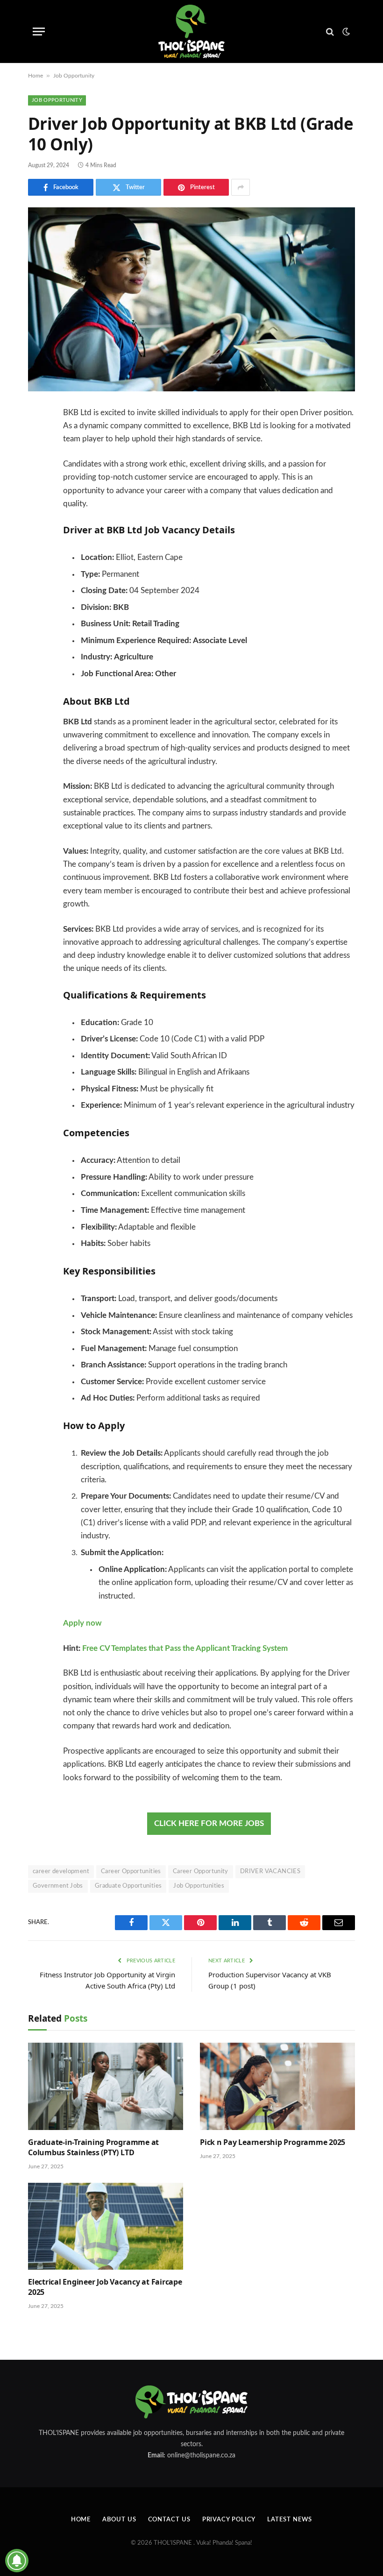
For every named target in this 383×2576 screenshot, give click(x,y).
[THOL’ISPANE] (191, 32)
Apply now (82, 1623)
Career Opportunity (201, 1872)
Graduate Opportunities (128, 1886)
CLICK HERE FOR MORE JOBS (209, 1824)
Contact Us (169, 2520)
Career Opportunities (131, 1872)
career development (61, 1872)
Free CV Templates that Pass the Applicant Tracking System (185, 1649)
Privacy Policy (229, 2520)
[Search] (330, 32)
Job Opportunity (74, 76)
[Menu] (39, 32)
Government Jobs (58, 1886)
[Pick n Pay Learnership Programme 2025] (277, 2086)
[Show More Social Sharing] (241, 187)
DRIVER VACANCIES (270, 1872)
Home (35, 76)
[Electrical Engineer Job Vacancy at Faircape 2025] (106, 2226)
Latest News (290, 2520)
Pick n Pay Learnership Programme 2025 (273, 2142)
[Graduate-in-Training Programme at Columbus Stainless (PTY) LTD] (106, 2086)
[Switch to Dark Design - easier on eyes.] (345, 32)
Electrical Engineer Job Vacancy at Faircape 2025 (105, 2287)
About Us (119, 2520)
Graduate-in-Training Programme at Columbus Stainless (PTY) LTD (93, 2148)
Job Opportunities (199, 1886)
